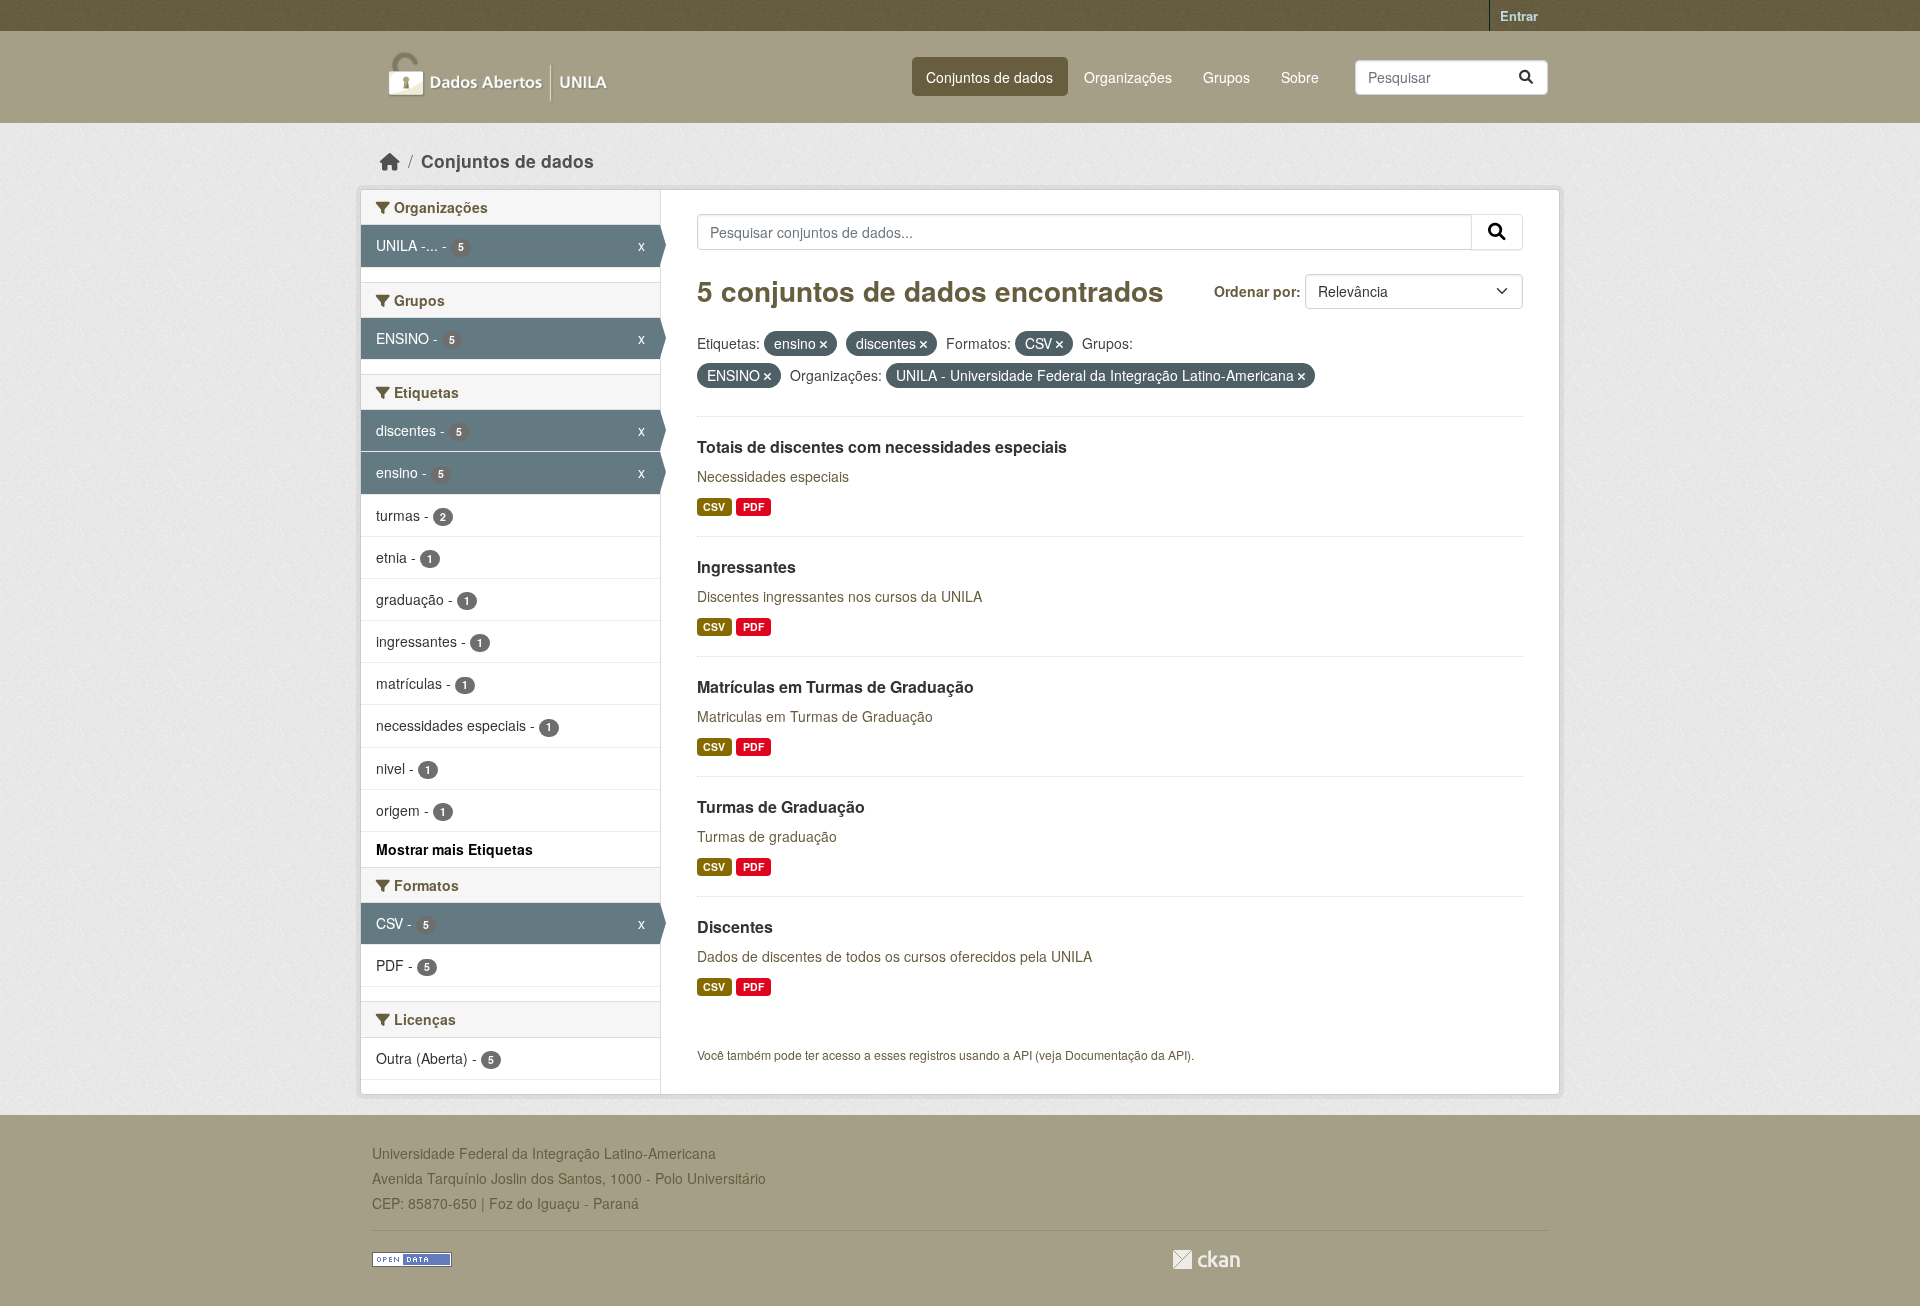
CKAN (1206, 1259)
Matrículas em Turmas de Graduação (835, 686)
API (1022, 1054)
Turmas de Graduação (781, 806)
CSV (714, 506)
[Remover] (823, 344)
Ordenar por (1255, 291)
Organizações (1128, 77)
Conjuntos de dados (989, 77)
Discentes (735, 926)
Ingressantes (746, 566)
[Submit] (1526, 77)
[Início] (390, 160)
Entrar (1519, 15)
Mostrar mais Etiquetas (454, 849)
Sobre (1300, 77)
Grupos (1226, 77)
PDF (753, 506)
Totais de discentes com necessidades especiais (882, 446)
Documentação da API (1126, 1054)
